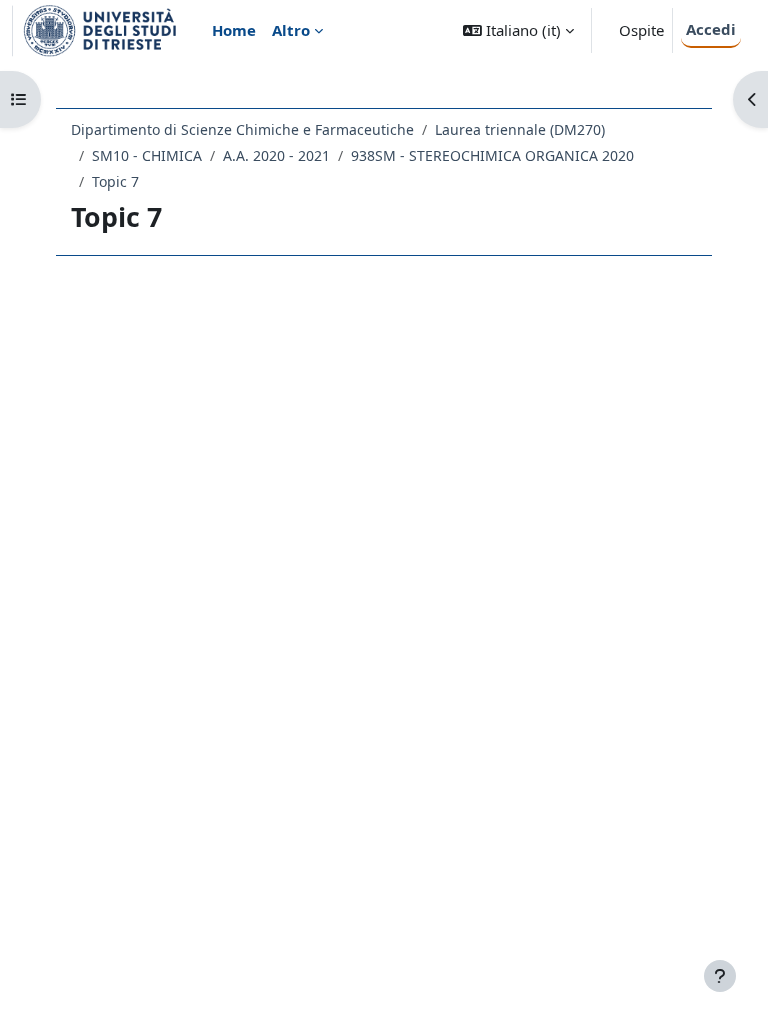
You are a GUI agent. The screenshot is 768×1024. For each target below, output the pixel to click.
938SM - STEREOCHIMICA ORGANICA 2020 (492, 155)
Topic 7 (115, 181)
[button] (518, 30)
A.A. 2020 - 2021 (276, 155)
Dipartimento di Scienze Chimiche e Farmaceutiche (242, 129)
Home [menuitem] (234, 30)
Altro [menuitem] (291, 30)
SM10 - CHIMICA (147, 155)
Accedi (711, 29)
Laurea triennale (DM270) (520, 129)
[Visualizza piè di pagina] (720, 976)
